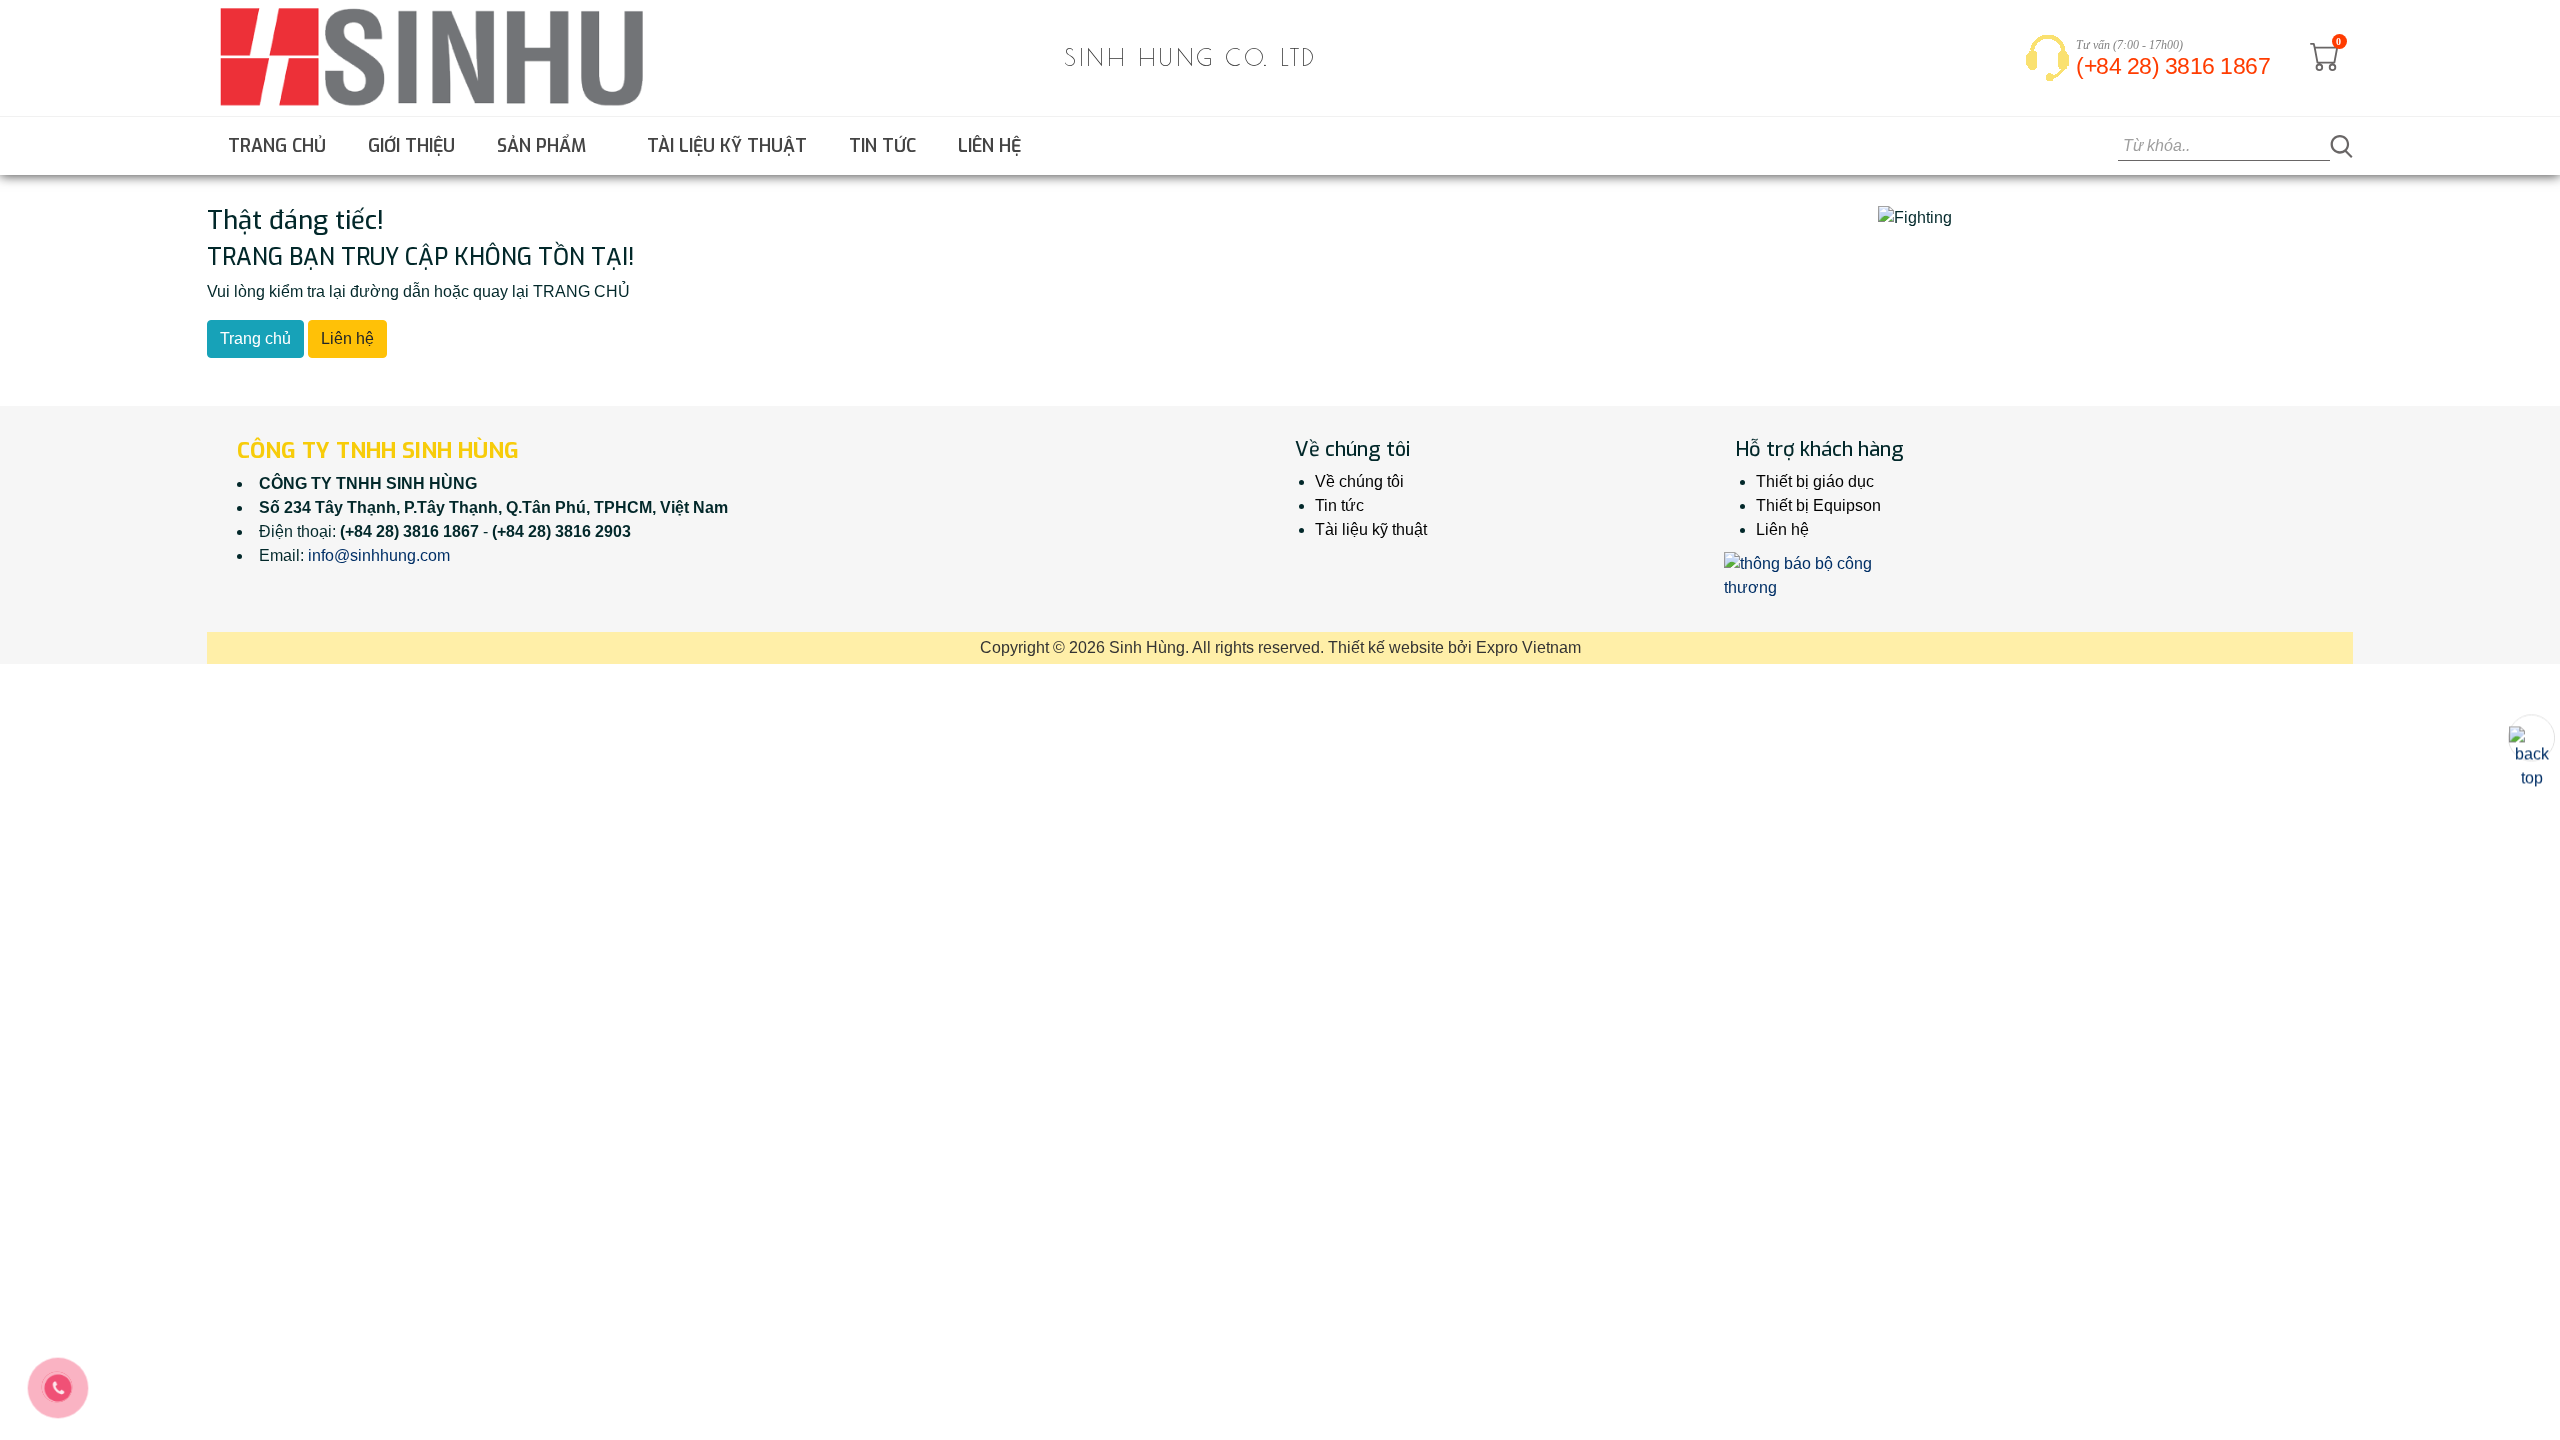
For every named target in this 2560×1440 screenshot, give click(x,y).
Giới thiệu (411, 146)
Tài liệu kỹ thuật (727, 146)
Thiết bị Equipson (1818, 505)
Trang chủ (277, 146)
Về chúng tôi (1359, 481)
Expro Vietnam (1528, 647)
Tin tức (882, 146)
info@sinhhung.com (379, 555)
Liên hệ (989, 146)
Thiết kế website (1386, 647)
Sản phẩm (544, 146)
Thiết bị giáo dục (1815, 481)
